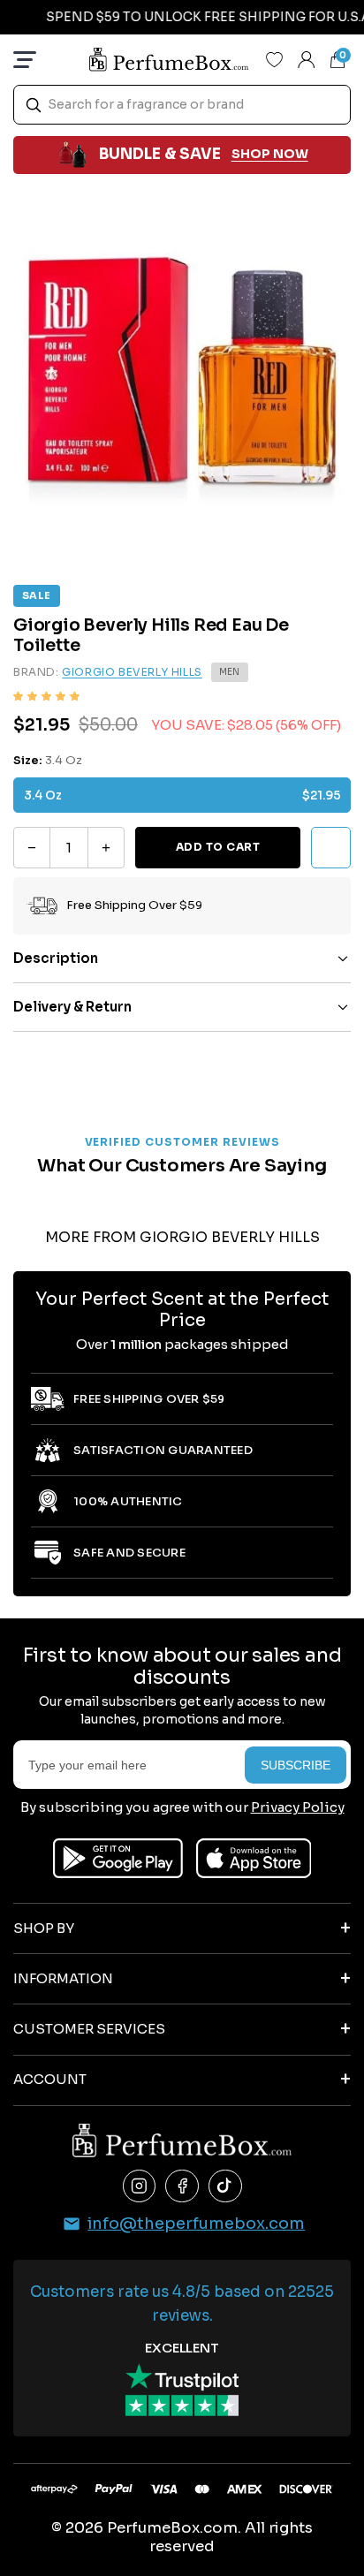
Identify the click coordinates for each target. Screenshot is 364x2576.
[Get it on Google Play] (118, 1858)
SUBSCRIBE (296, 1765)
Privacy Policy (298, 1807)
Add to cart (218, 847)
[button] (46, 697)
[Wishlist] (275, 59)
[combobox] (182, 105)
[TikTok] (225, 2186)
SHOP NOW (270, 154)
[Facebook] (182, 2186)
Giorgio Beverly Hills (132, 672)
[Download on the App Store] (254, 1858)
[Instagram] (140, 2186)
